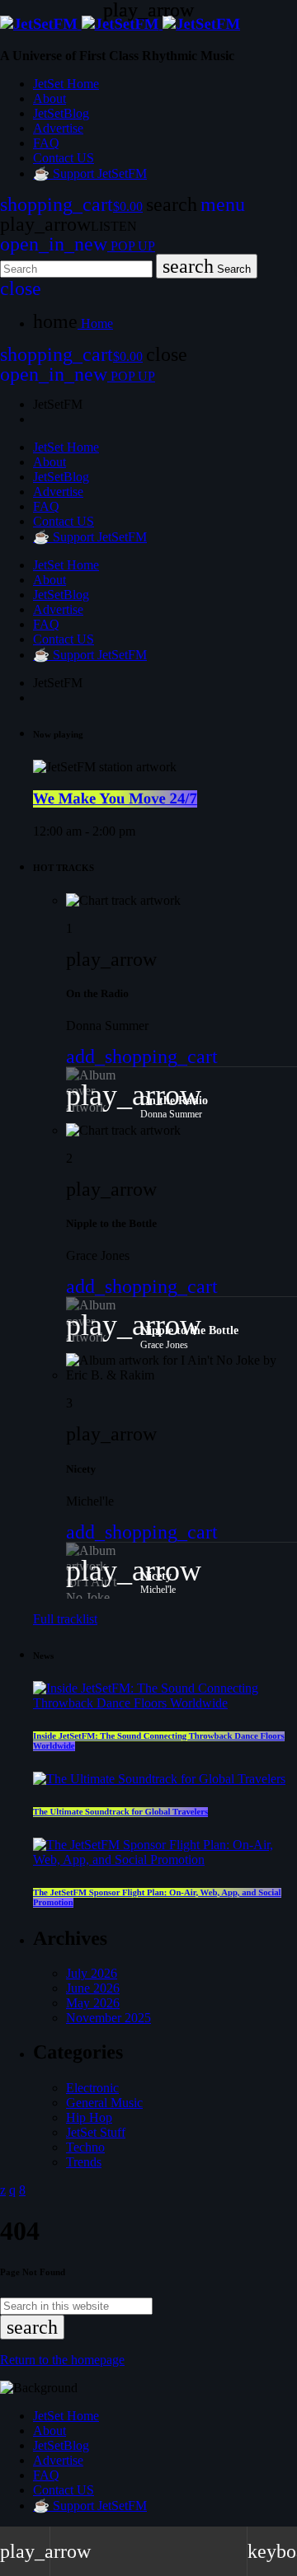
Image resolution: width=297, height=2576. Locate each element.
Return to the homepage (62, 2360)
